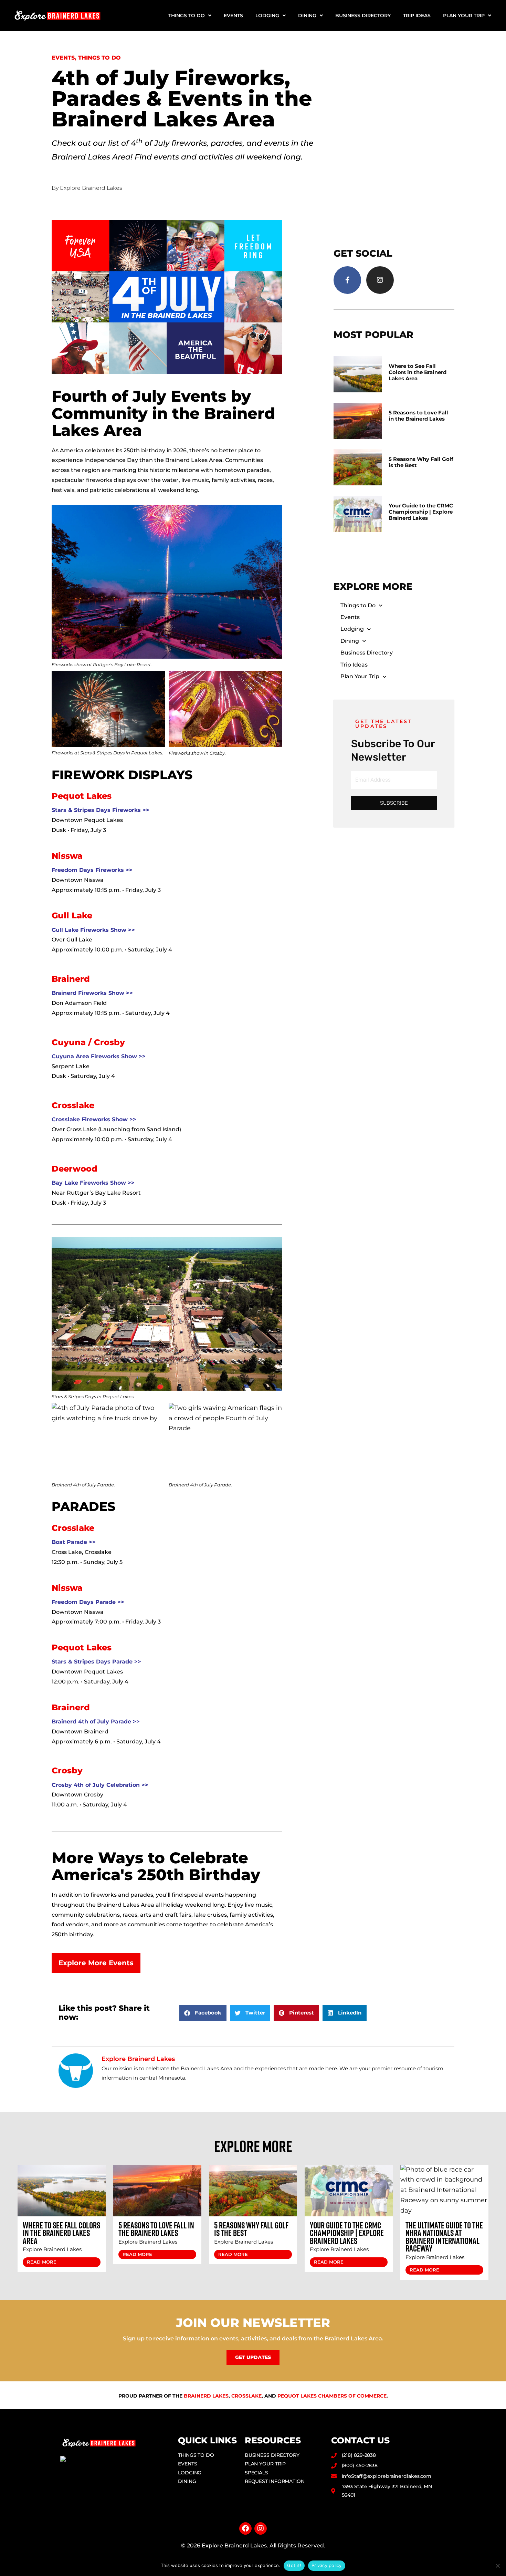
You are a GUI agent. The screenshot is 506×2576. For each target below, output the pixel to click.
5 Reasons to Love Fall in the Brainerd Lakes (418, 416)
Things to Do (187, 16)
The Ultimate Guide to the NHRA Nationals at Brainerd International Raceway (444, 2237)
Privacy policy (327, 2565)
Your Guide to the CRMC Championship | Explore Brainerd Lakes (421, 512)
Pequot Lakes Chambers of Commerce (332, 2396)
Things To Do (99, 58)
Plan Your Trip (464, 16)
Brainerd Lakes (206, 2396)
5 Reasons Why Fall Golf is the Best (421, 462)
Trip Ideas (417, 16)
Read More (42, 2262)
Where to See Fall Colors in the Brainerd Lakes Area (418, 372)
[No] (497, 2566)
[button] (203, 2013)
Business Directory (363, 16)
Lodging (267, 16)
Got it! (294, 2565)
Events (233, 16)
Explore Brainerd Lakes (52, 2249)
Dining (307, 16)
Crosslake (246, 2396)
